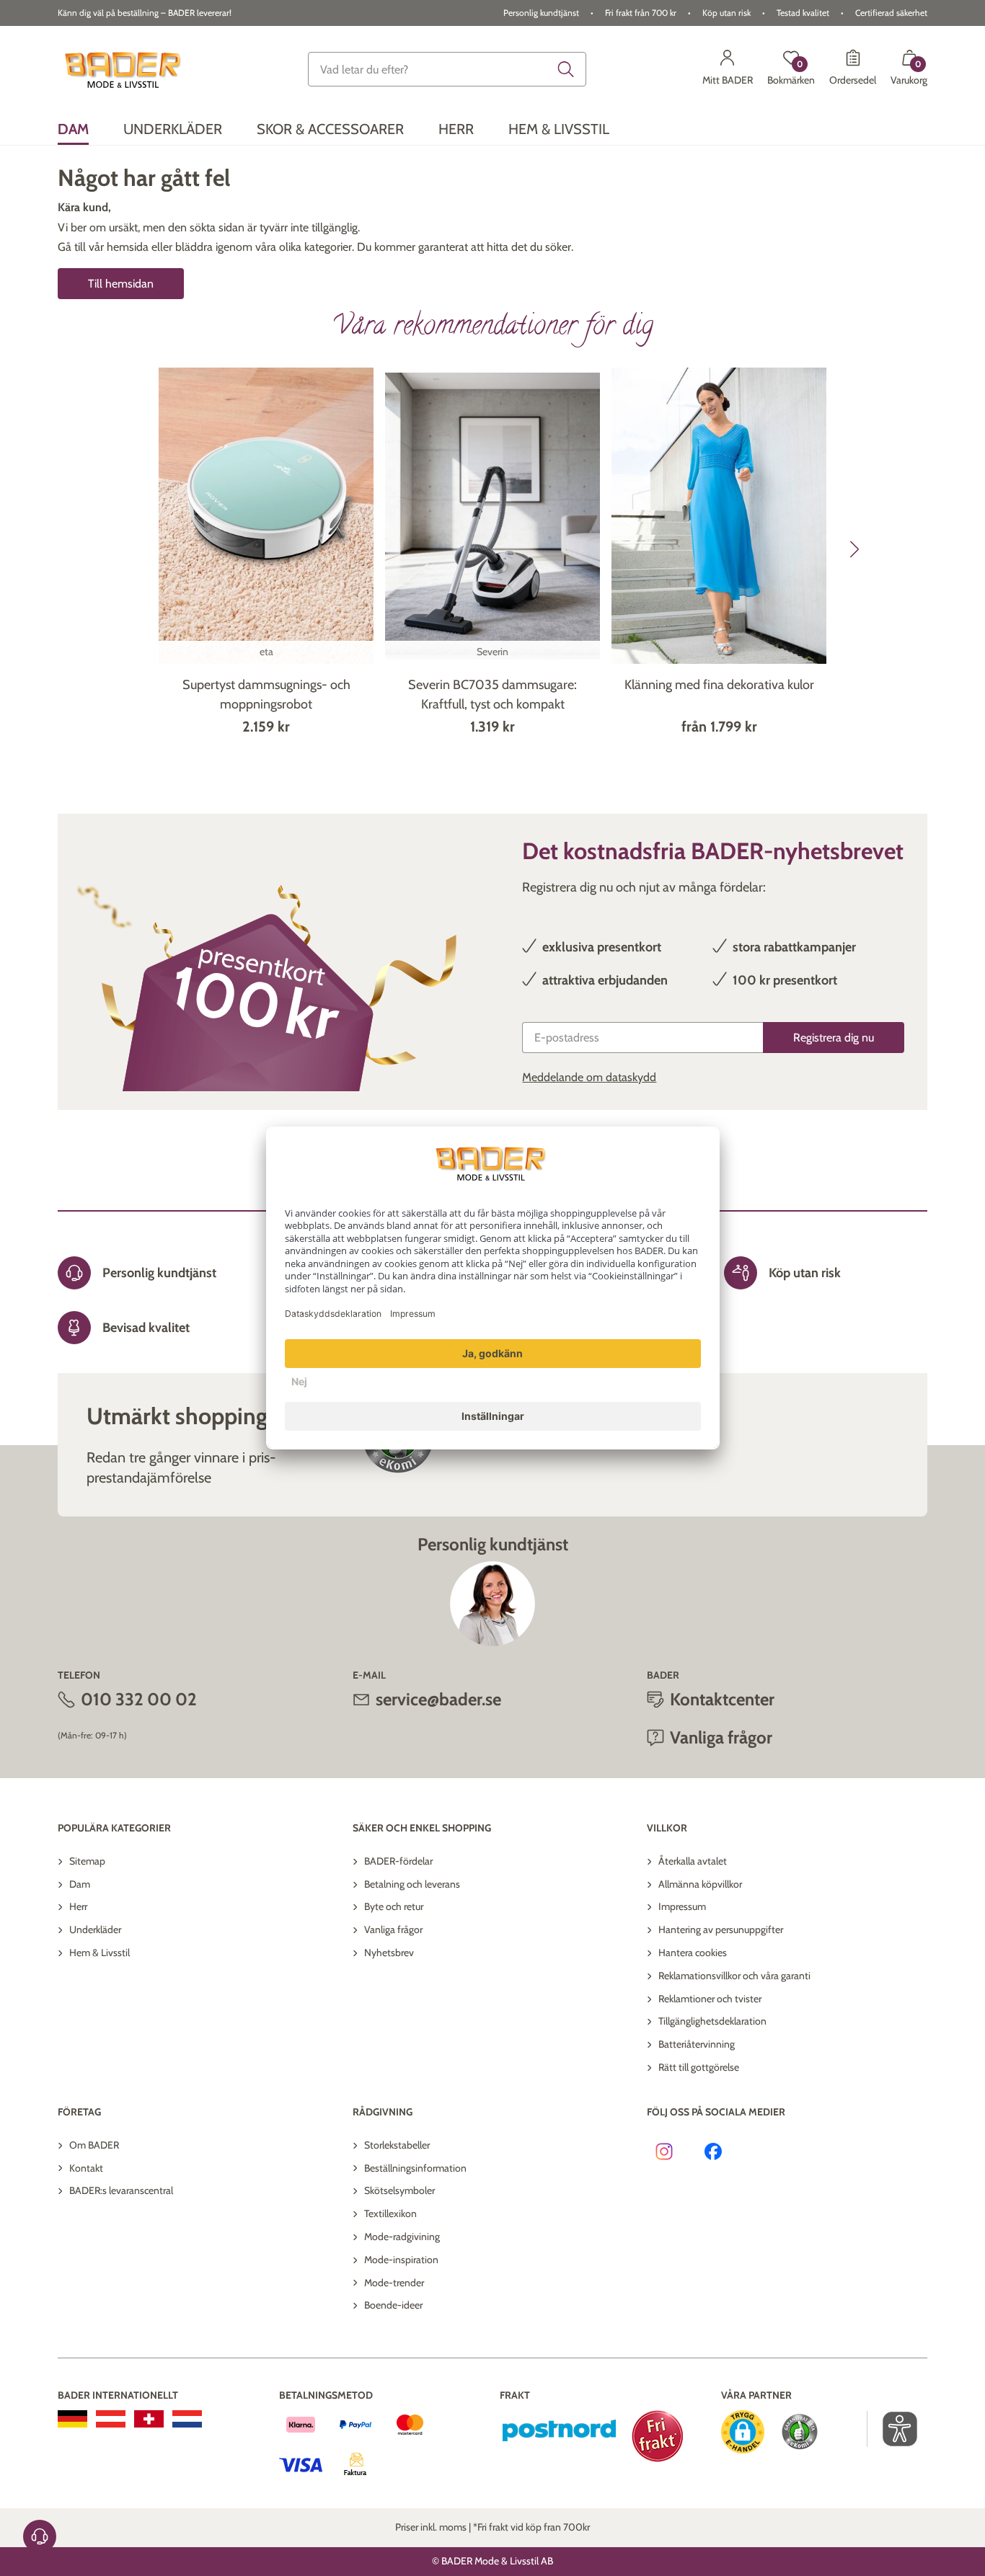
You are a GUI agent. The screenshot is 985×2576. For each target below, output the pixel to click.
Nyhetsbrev (389, 1953)
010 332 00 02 (139, 1699)
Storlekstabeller (397, 2145)
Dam (80, 1884)
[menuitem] (73, 129)
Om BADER (94, 2145)
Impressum (682, 1906)
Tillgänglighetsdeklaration (712, 2021)
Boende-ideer (393, 2305)
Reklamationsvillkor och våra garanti (734, 1976)
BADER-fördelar (398, 1861)
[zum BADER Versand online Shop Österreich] (111, 2419)
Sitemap (87, 1861)
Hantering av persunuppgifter (721, 1929)
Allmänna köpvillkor (700, 1884)
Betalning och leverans (412, 1884)
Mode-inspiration (401, 2260)
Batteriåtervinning (697, 2044)
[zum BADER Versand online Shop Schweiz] (149, 2419)
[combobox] (447, 69)
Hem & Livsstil (100, 1953)
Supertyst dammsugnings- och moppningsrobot (266, 694)
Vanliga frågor (393, 1929)
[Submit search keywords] (566, 69)
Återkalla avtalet (693, 1861)
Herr (78, 1906)
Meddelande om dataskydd (589, 1077)
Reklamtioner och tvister (710, 1999)
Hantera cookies (693, 1953)
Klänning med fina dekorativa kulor (719, 685)
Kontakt (86, 2168)
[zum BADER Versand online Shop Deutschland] (72, 2419)
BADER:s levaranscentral (121, 2190)
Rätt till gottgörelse (699, 2067)
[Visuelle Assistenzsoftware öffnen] (892, 2429)
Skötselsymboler (399, 2190)
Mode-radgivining (402, 2237)
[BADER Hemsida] (125, 70)
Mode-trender (394, 2283)
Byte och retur (394, 1906)
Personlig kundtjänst (541, 13)
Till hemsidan (121, 284)
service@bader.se (438, 1699)
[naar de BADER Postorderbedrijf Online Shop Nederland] (187, 2419)
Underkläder (95, 1929)
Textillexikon (390, 2213)
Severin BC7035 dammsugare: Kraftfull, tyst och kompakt (492, 694)
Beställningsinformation (415, 2168)
